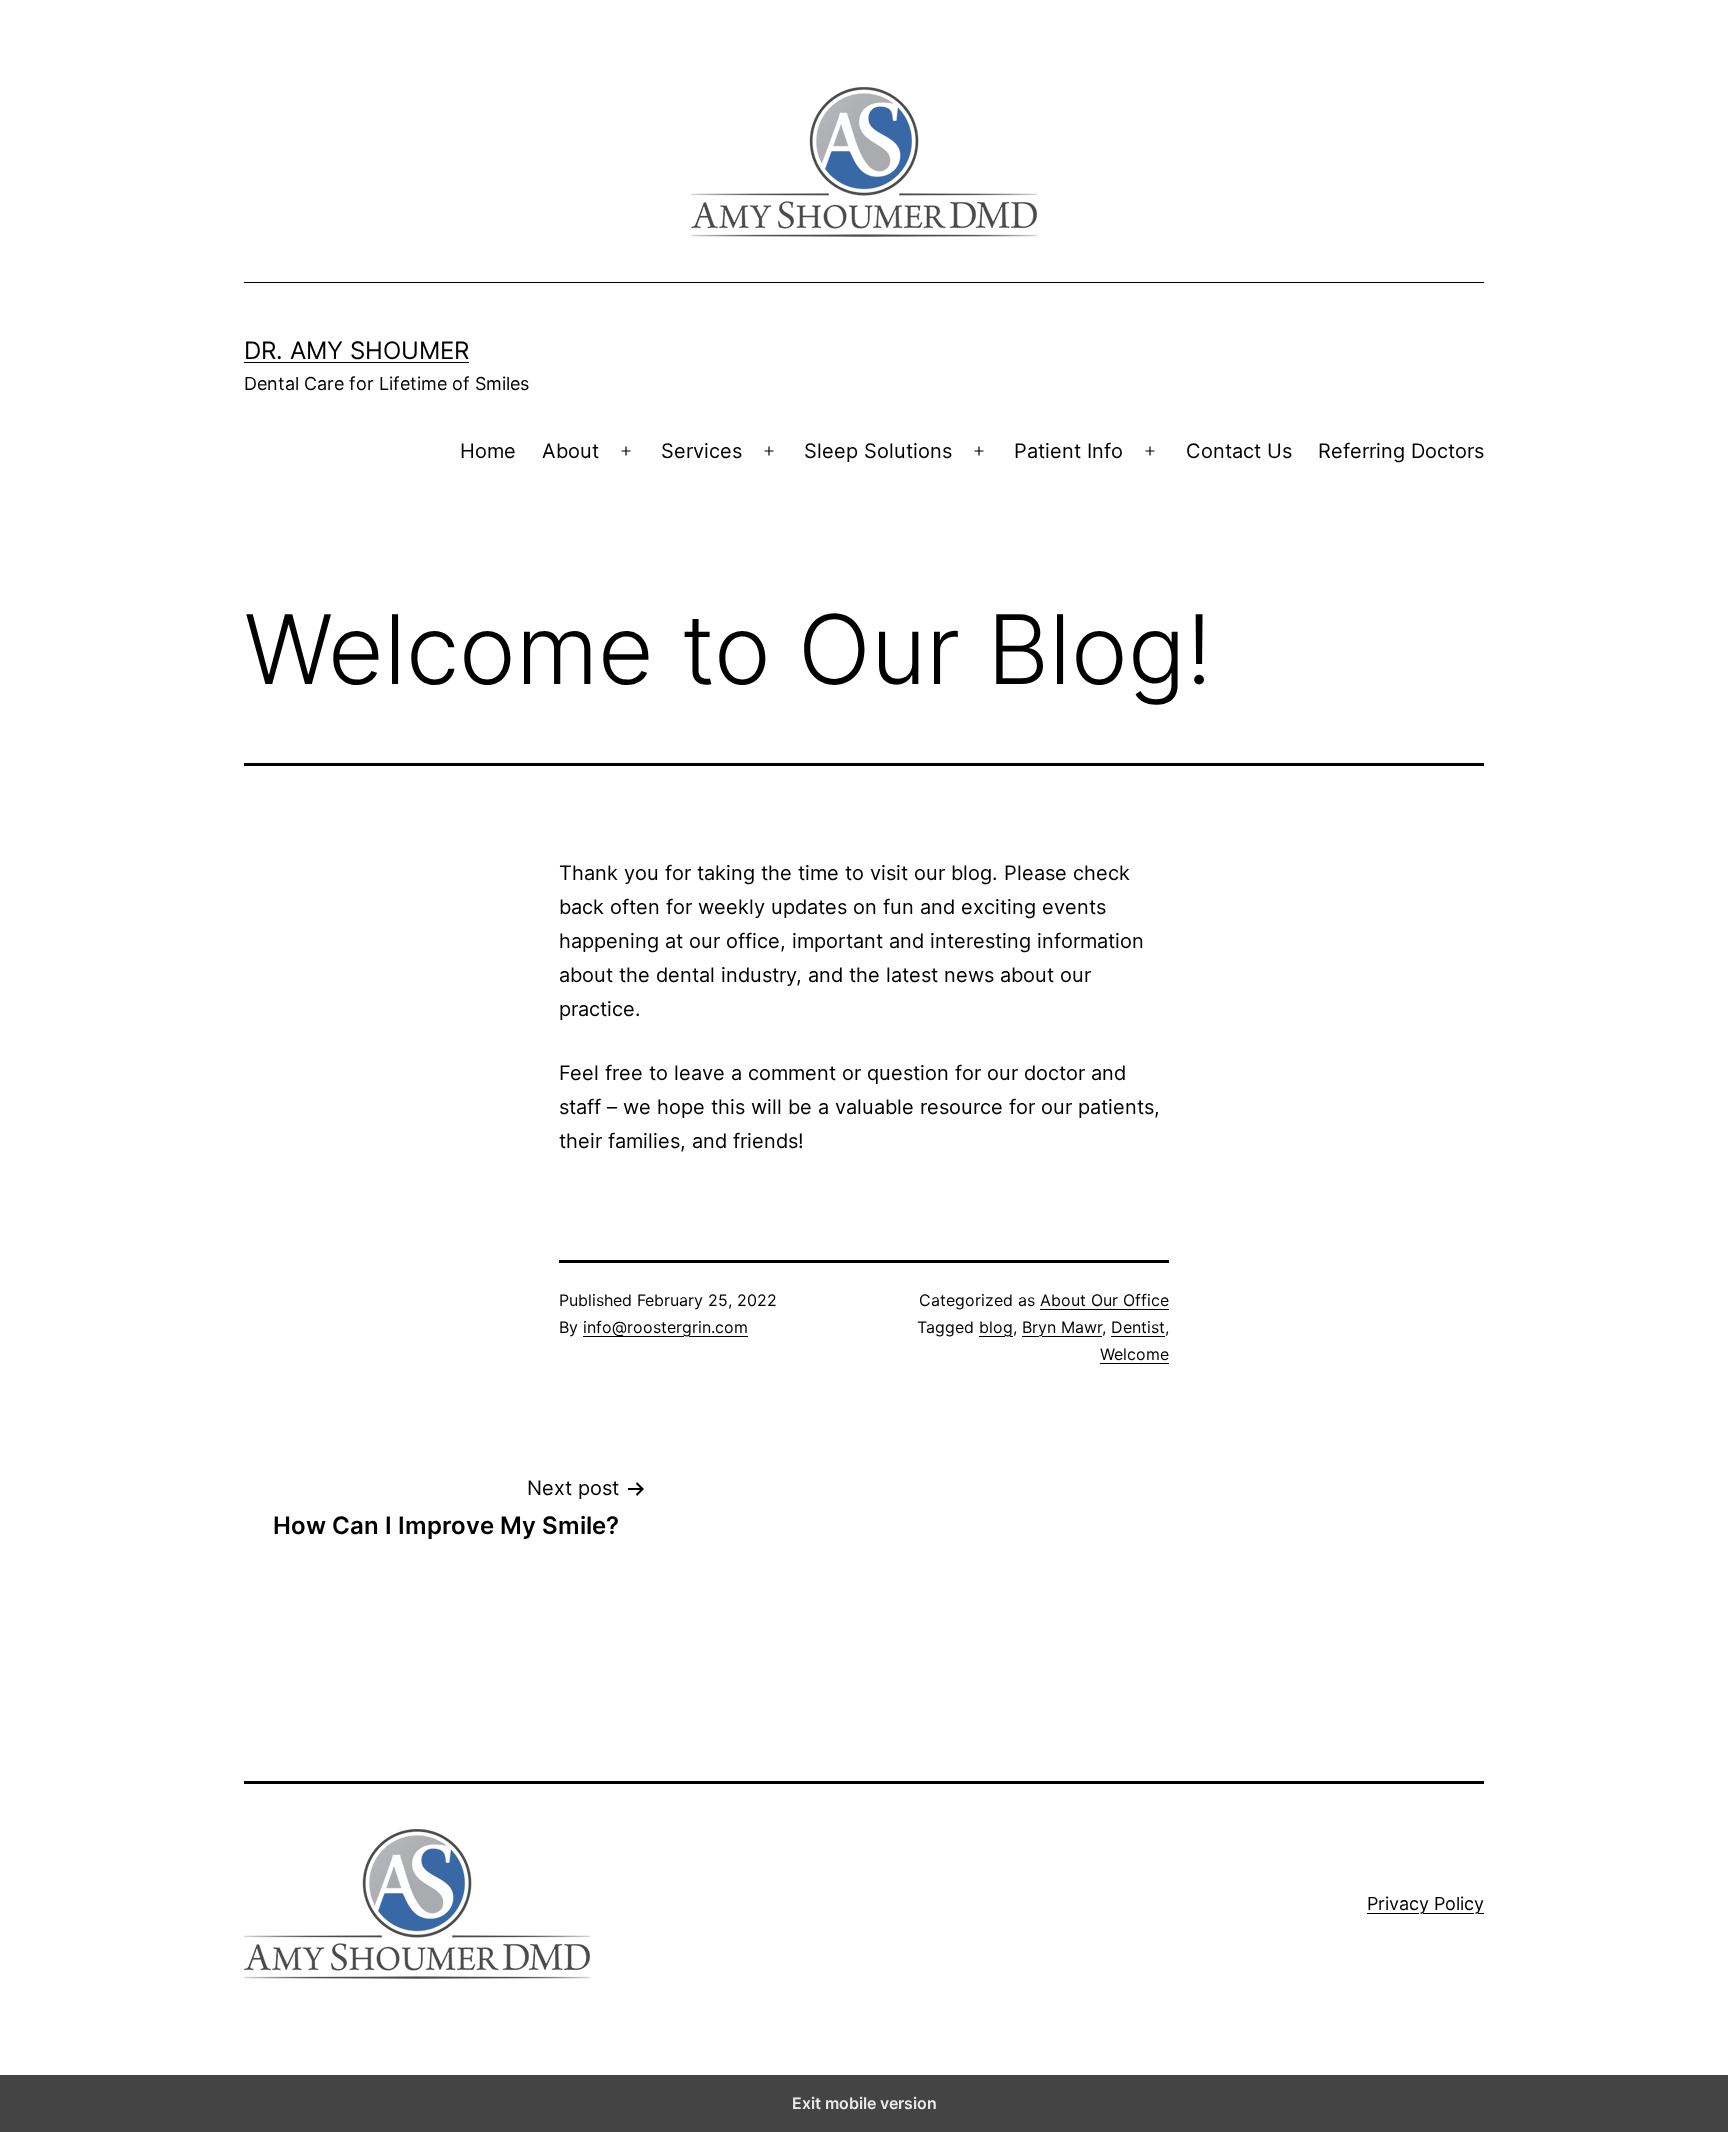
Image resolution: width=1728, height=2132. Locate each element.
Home (488, 451)
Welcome (1134, 1354)
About (570, 451)
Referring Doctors (1401, 451)
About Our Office (1104, 1300)
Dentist (1138, 1327)
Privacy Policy (1425, 1903)
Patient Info (1068, 451)
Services (701, 451)
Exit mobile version (864, 2103)
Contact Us (1239, 451)
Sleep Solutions (878, 451)
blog (996, 1327)
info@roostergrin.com (665, 1327)
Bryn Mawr (1062, 1327)
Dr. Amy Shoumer (356, 350)
